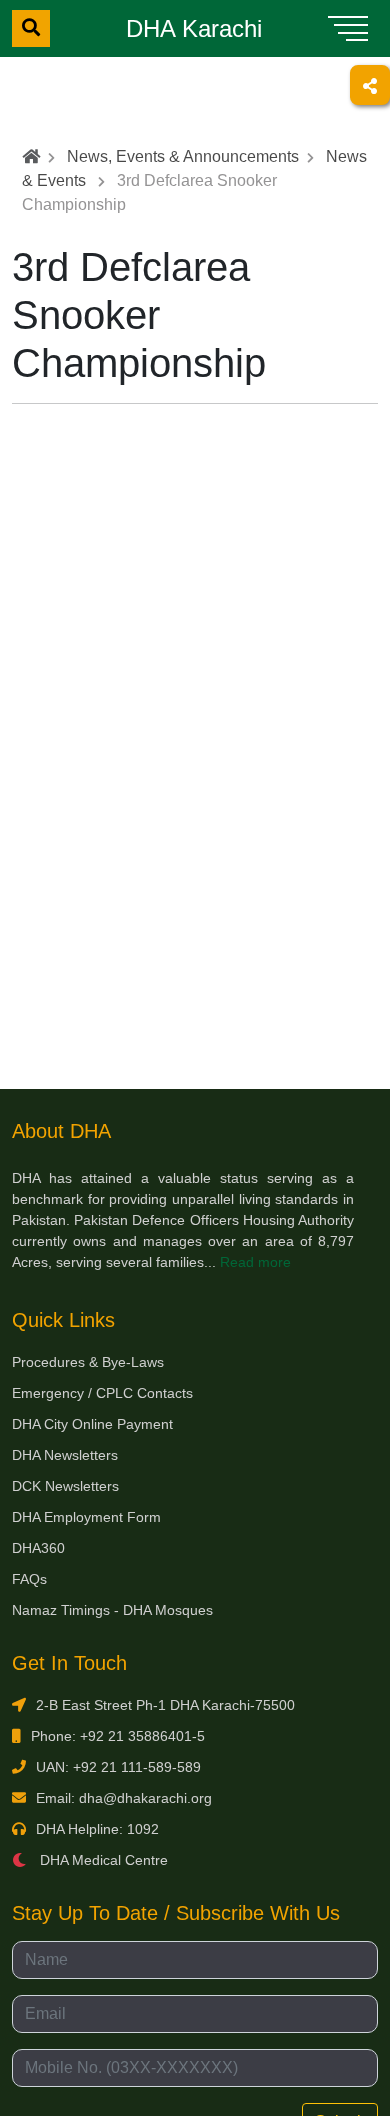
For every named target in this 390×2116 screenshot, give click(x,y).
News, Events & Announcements (183, 156)
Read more (255, 1262)
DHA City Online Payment (92, 1424)
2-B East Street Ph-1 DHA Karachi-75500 (165, 1705)
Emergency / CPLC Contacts (102, 1393)
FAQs (29, 1579)
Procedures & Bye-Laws (88, 1362)
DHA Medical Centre (102, 1860)
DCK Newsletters (65, 1486)
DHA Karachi (194, 28)
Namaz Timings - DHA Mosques (112, 1610)
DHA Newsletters (65, 1455)
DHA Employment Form (86, 1517)
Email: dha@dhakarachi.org (124, 1798)
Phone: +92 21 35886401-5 (118, 1736)
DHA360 (38, 1548)
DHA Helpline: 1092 (97, 1829)
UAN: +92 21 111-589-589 (118, 1767)
